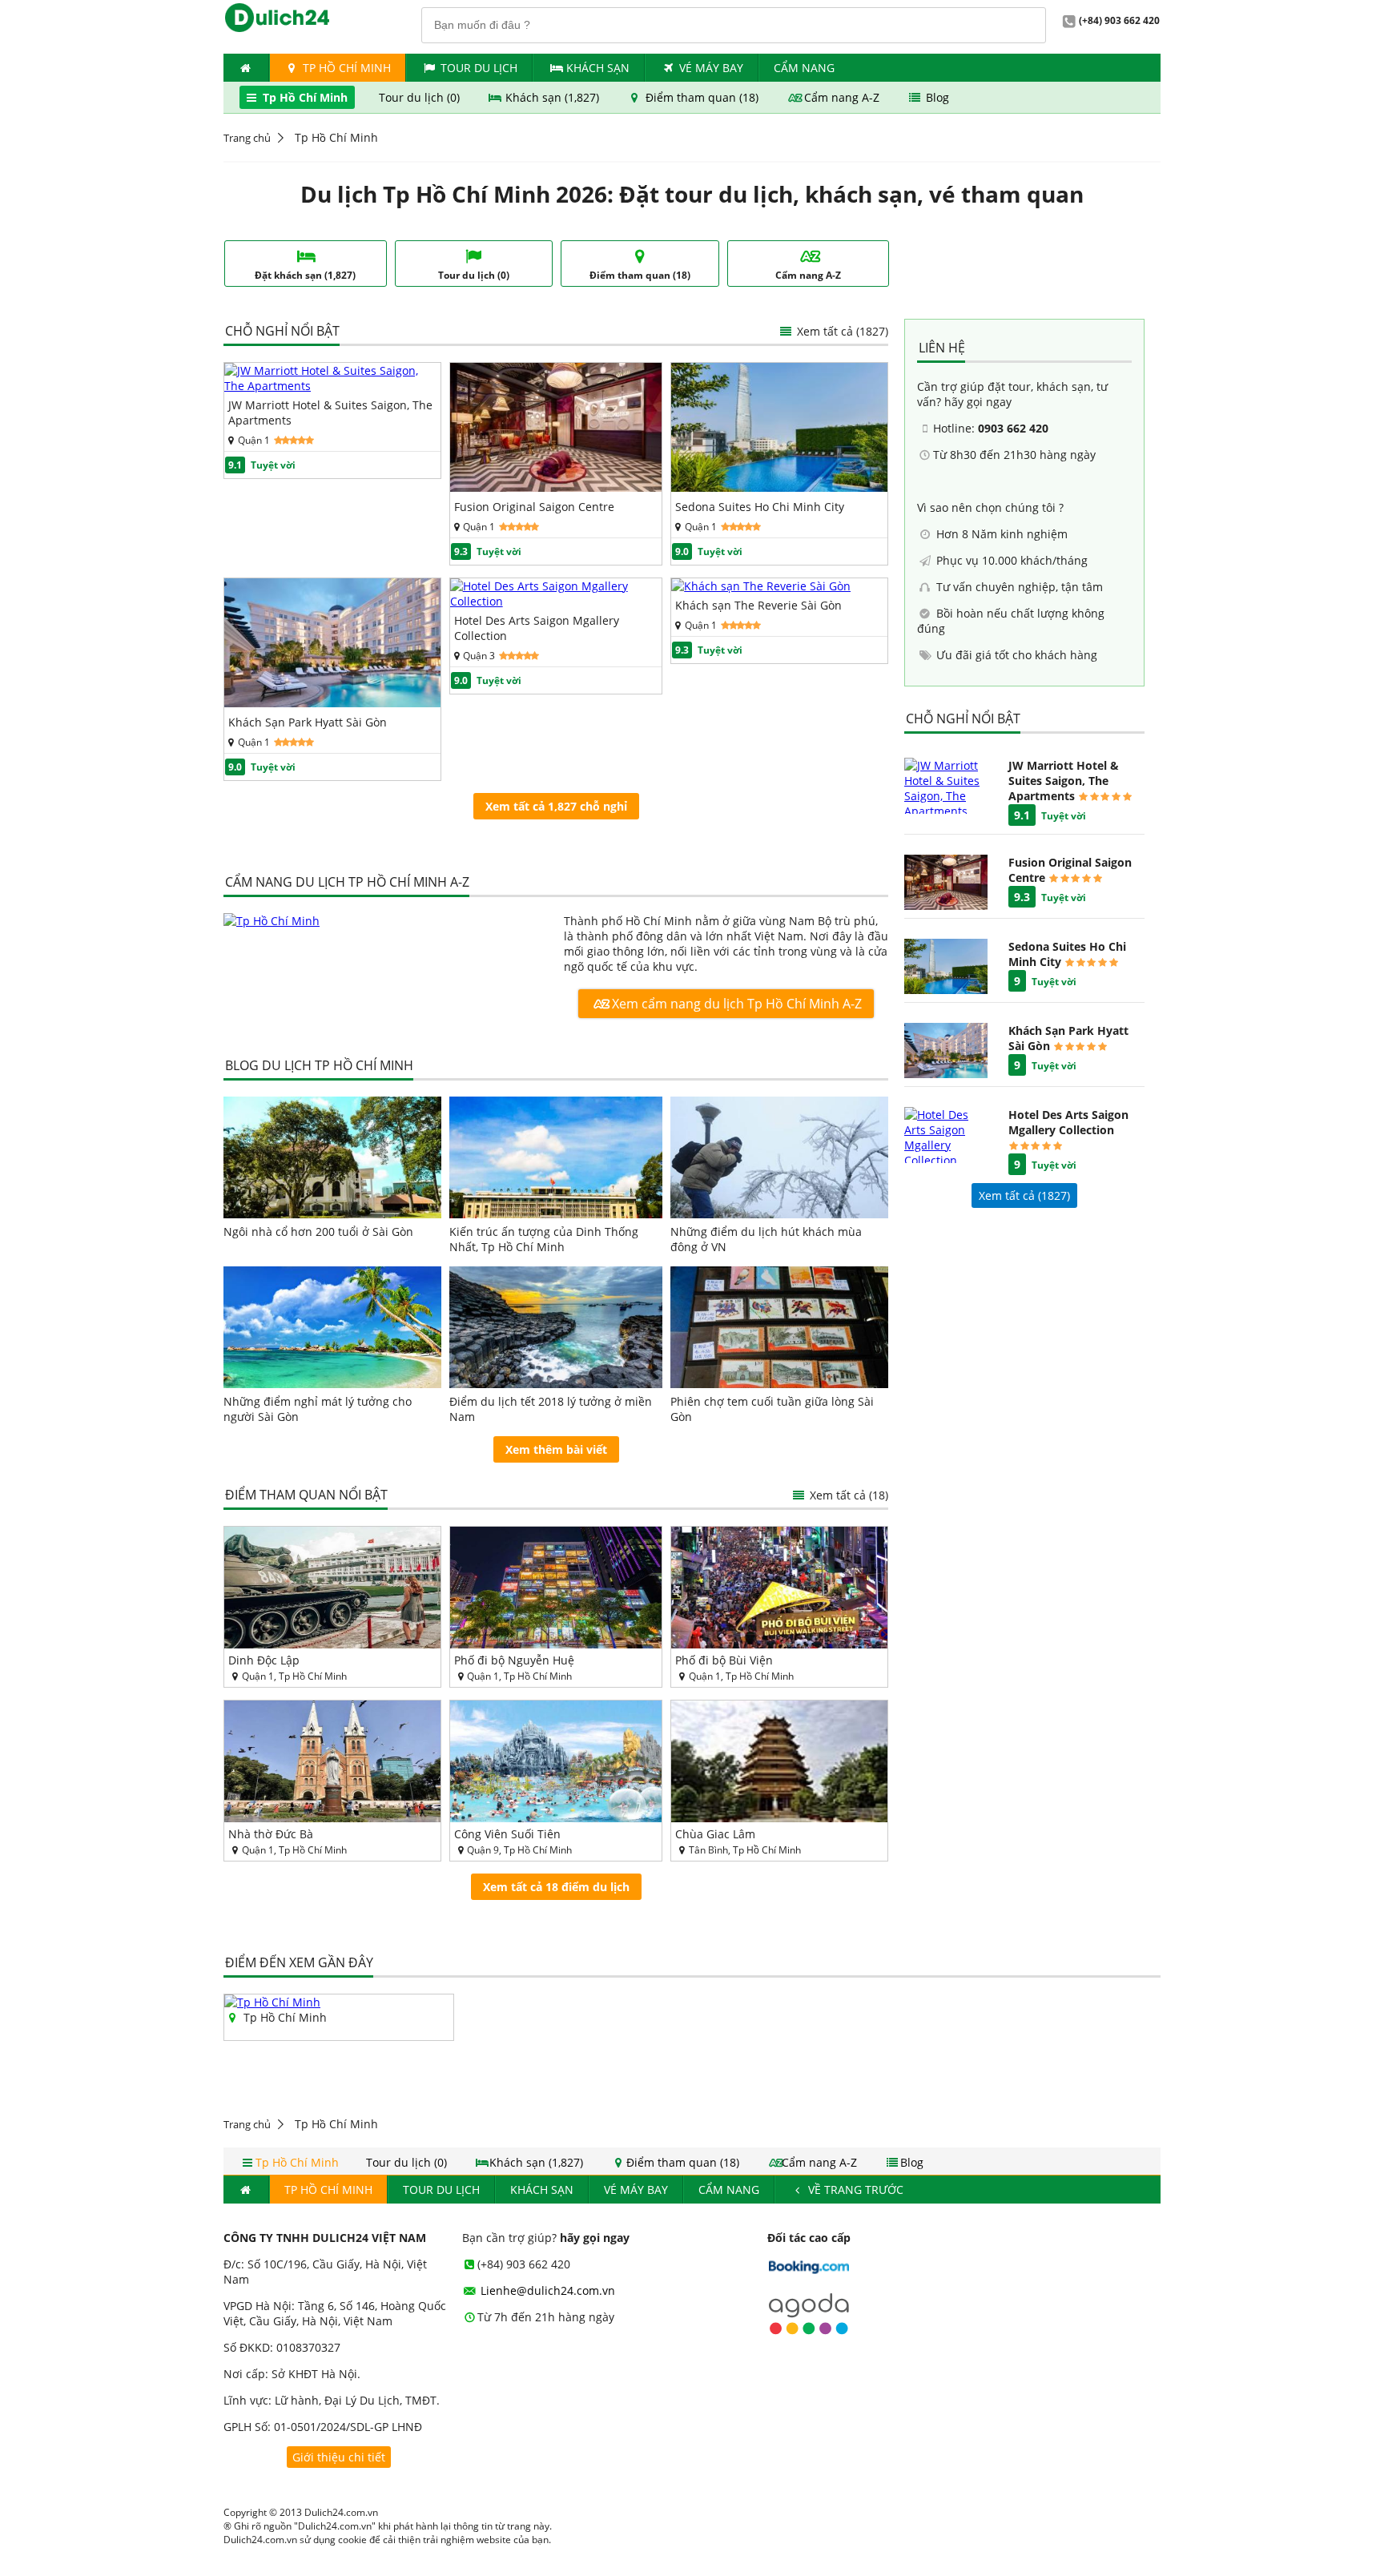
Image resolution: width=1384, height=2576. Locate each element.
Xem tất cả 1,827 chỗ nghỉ (556, 806)
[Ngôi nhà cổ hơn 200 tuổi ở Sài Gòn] (332, 1157)
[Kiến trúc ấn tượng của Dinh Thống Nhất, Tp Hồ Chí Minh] (556, 1157)
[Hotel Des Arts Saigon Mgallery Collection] (556, 601)
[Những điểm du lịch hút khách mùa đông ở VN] (779, 1157)
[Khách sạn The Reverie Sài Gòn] (761, 586)
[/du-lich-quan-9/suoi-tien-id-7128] (556, 1761)
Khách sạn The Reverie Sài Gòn (758, 605)
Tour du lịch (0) (421, 97)
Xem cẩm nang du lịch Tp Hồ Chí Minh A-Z (735, 1004)
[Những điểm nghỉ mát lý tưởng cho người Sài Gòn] (332, 1327)
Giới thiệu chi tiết (339, 2457)
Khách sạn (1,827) (552, 97)
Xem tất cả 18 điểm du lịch (556, 1887)
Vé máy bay (711, 68)
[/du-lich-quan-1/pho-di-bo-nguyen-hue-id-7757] (556, 1588)
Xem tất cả (841, 331)
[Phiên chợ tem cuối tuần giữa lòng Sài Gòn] (779, 1327)
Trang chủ (247, 138)
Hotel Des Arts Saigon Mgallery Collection (537, 628)
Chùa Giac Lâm (715, 1834)
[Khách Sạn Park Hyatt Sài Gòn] (332, 703)
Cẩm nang (804, 68)
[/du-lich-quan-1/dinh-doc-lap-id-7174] (332, 1588)
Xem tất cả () (1024, 1195)
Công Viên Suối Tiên (507, 1834)
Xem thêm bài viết (556, 1449)
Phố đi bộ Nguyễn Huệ (514, 1660)
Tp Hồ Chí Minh (345, 68)
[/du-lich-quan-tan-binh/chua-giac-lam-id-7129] (779, 1761)
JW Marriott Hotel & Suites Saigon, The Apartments (330, 413)
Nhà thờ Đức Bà (271, 1834)
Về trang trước (854, 2190)
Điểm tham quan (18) (702, 97)
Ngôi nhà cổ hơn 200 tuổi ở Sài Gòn (318, 1232)
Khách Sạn (598, 68)
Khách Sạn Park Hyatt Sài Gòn (308, 722)
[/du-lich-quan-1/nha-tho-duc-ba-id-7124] (332, 1761)
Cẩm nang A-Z (842, 97)
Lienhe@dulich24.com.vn (546, 2290)
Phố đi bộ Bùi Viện (724, 1660)
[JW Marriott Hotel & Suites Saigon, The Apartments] (332, 386)
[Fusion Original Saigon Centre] (556, 487)
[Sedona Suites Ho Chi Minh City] (779, 487)
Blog (936, 97)
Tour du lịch (479, 68)
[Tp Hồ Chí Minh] (386, 921)
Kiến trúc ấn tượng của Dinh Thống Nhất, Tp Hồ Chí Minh (544, 1239)
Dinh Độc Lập (264, 1660)
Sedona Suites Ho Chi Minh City (760, 507)
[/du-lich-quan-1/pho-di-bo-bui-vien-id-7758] (779, 1588)
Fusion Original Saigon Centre (534, 507)
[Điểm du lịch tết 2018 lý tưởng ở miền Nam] (556, 1327)
